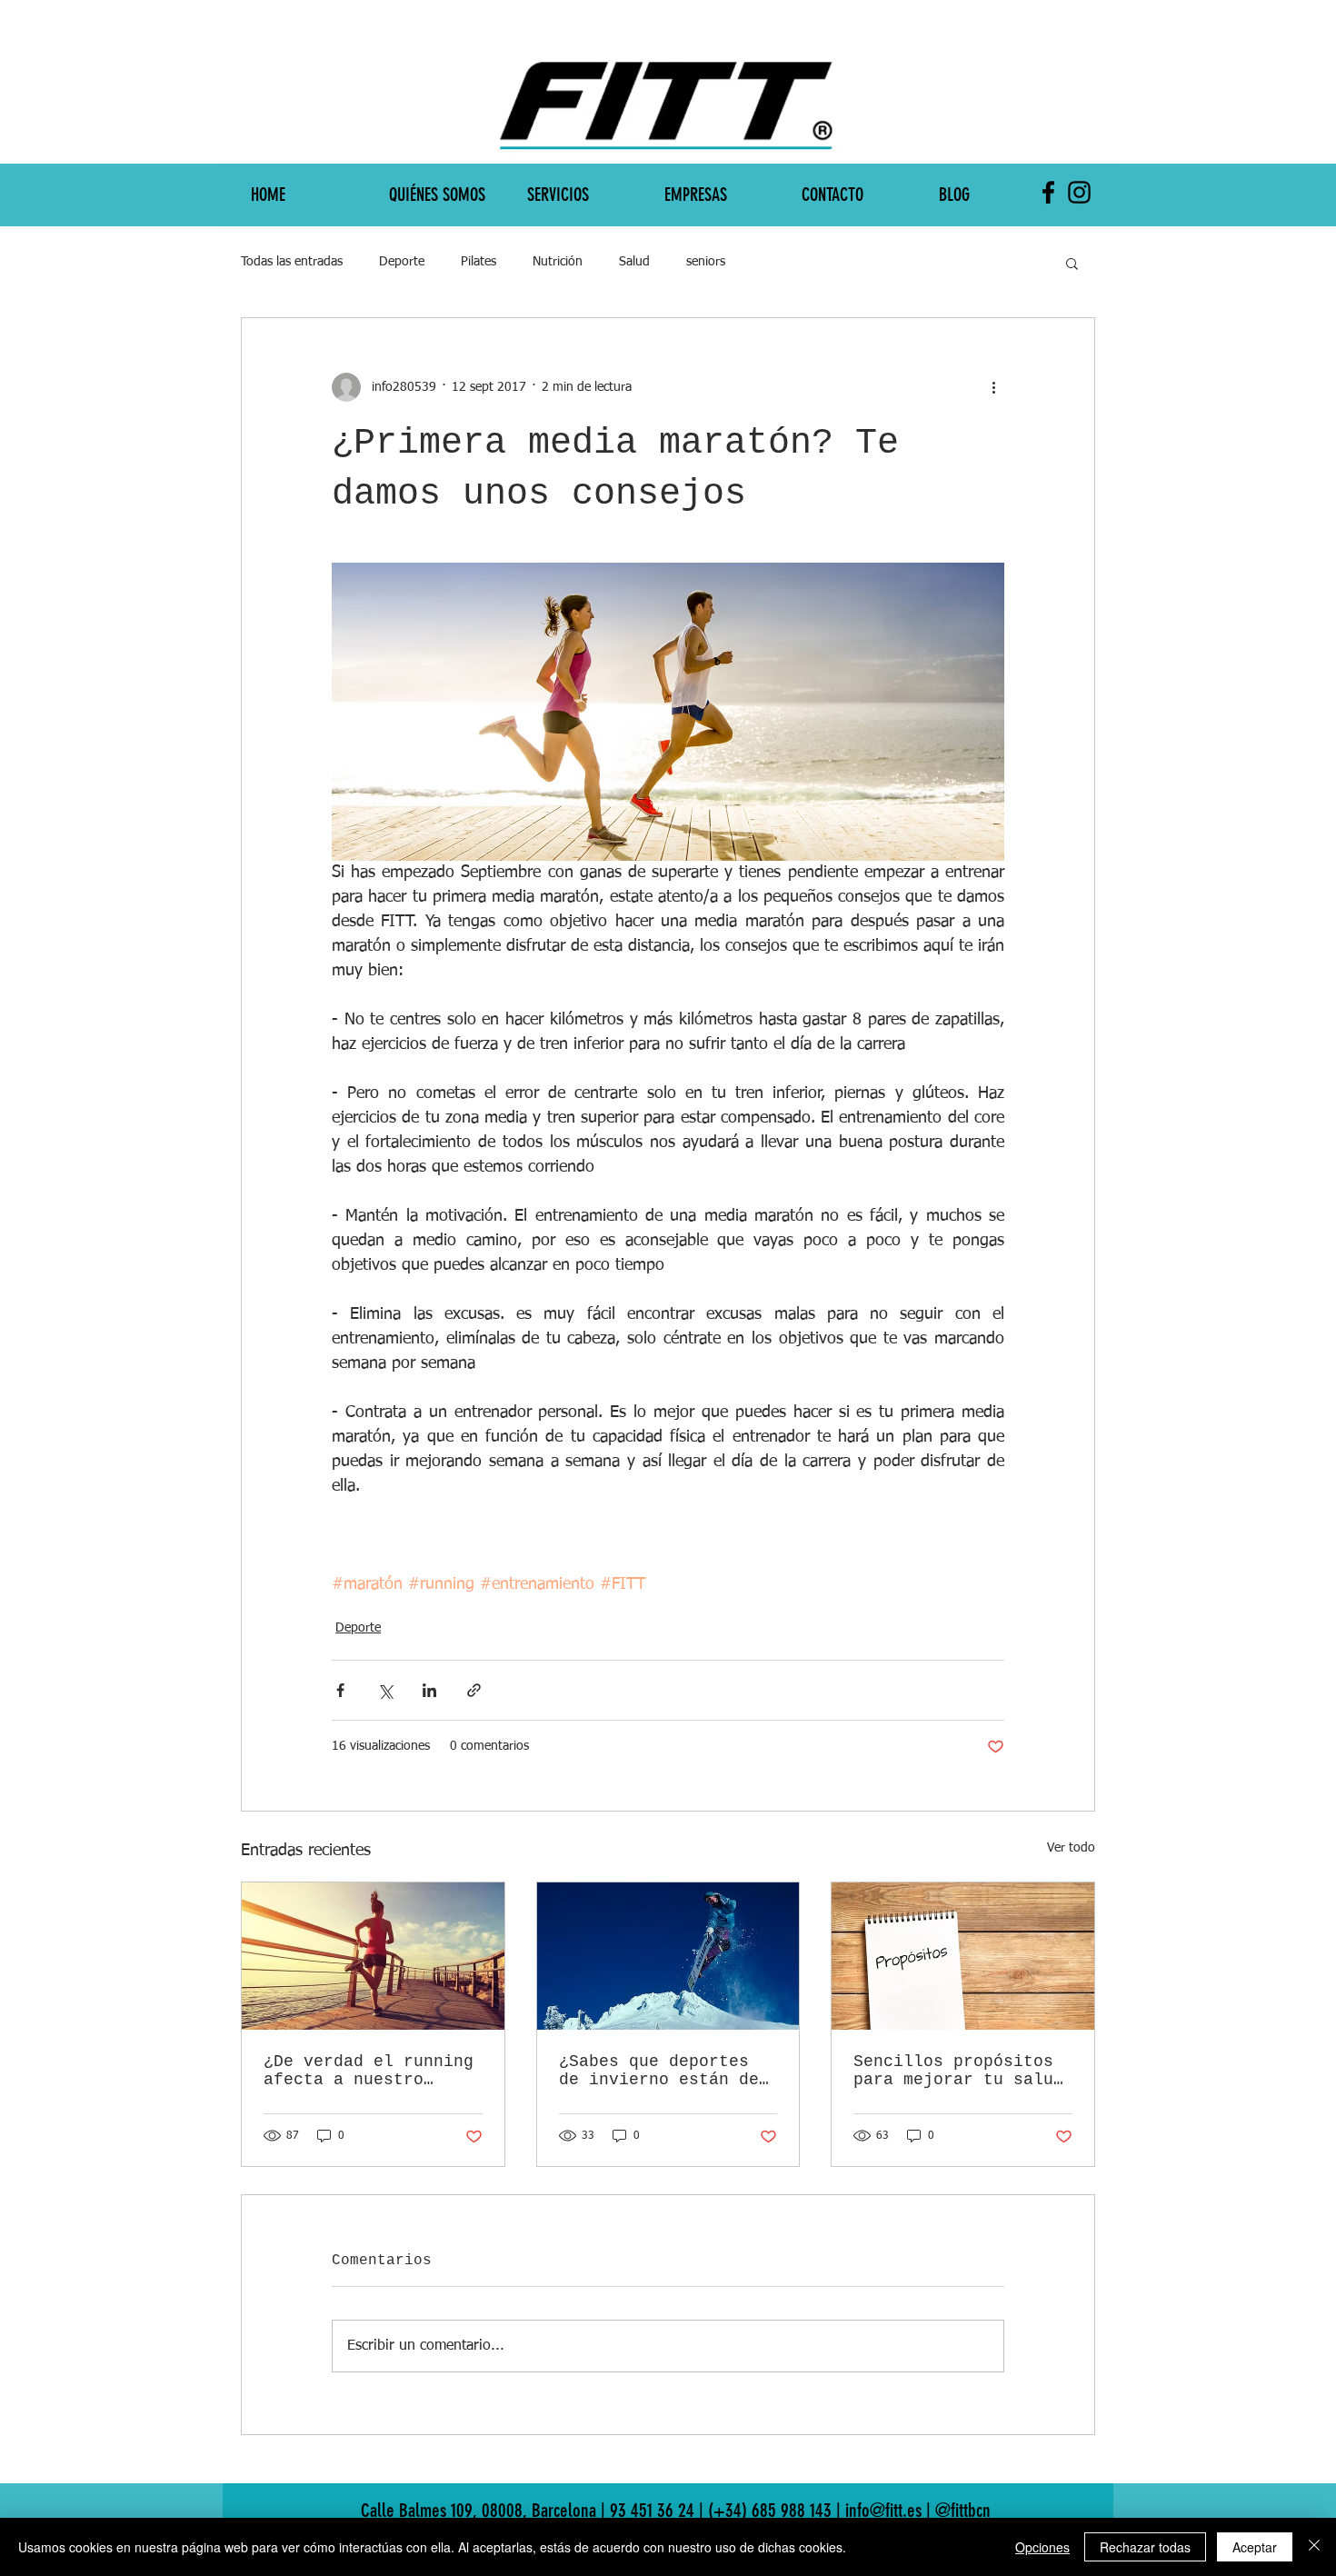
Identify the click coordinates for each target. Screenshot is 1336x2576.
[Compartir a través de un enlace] (474, 1690)
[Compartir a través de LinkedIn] (429, 1690)
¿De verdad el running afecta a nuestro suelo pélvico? (369, 2071)
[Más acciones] (993, 387)
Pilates (479, 262)
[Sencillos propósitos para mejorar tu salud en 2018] (963, 1956)
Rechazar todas (1145, 2547)
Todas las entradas (292, 262)
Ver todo (1071, 1848)
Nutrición (558, 262)
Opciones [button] (1042, 2547)
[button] (1072, 263)
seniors (706, 262)
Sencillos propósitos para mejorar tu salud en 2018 (958, 2071)
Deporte (402, 262)
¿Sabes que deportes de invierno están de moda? (659, 2071)
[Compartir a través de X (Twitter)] (385, 1690)
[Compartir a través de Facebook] (340, 1690)
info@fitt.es (974, 14)
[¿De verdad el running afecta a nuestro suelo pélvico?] (373, 1956)
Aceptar (1255, 2547)
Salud (634, 262)
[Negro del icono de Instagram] (1079, 192)
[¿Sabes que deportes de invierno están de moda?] (668, 1956)
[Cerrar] (1314, 2547)
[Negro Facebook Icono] (1048, 192)
